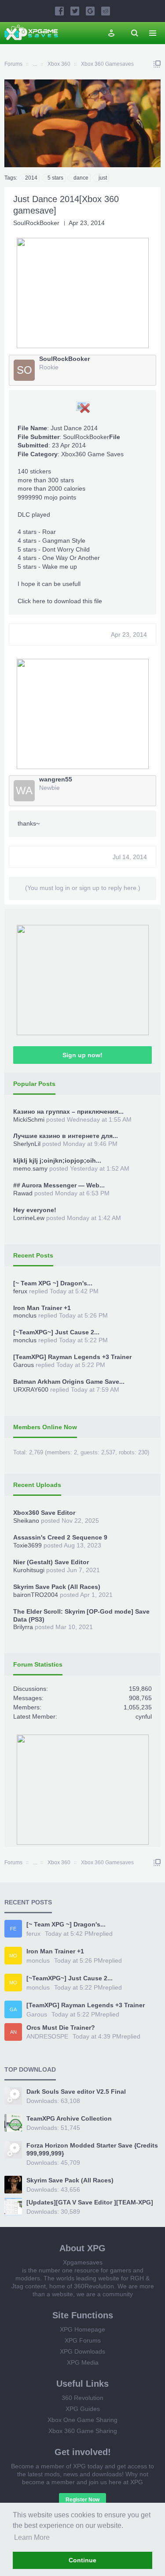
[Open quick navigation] (157, 64)
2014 (31, 178)
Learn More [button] (32, 2537)
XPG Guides (83, 2409)
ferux (20, 1291)
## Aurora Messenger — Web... (59, 1185)
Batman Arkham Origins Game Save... (69, 1382)
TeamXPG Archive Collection (69, 2118)
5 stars (55, 178)
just (103, 178)
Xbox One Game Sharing (82, 2420)
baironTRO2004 (36, 1595)
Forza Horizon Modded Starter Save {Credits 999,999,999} (92, 2149)
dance (81, 178)
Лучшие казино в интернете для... (66, 1136)
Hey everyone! (35, 1210)
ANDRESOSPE (47, 2036)
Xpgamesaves (83, 2262)
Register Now (82, 2500)
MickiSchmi (29, 1119)
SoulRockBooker (36, 223)
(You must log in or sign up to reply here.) (83, 888)
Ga (13, 2009)
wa (24, 790)
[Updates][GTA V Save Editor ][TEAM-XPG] (90, 2202)
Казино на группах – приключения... (68, 1112)
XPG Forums (83, 2340)
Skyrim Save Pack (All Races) (57, 1587)
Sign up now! (82, 1055)
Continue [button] (82, 2560)
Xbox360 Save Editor (44, 1513)
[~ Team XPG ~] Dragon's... (53, 1283)
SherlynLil (27, 1144)
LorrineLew (29, 1218)
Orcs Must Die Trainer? (61, 2028)
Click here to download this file (60, 601)
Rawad (23, 1193)
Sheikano (26, 1521)
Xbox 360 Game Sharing (83, 2431)
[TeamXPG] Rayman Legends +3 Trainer (72, 1357)
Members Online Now (45, 1427)
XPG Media (83, 2362)
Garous (24, 1365)
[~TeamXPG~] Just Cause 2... (56, 1332)
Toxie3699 (27, 1545)
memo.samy (30, 1168)
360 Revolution (82, 2398)
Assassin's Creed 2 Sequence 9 (60, 1537)
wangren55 (56, 779)
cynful (144, 1716)
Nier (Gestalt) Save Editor (51, 1562)
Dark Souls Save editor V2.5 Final (76, 2092)
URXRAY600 (31, 1389)
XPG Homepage (82, 2329)
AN (13, 2032)
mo (13, 1956)
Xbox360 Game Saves (92, 454)
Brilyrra (23, 1627)
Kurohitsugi (29, 1570)
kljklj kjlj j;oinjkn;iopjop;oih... (57, 1160)
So (24, 370)
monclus (25, 1315)
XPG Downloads (82, 2351)
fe (13, 1929)
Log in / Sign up (111, 33)
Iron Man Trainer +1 (42, 1308)
